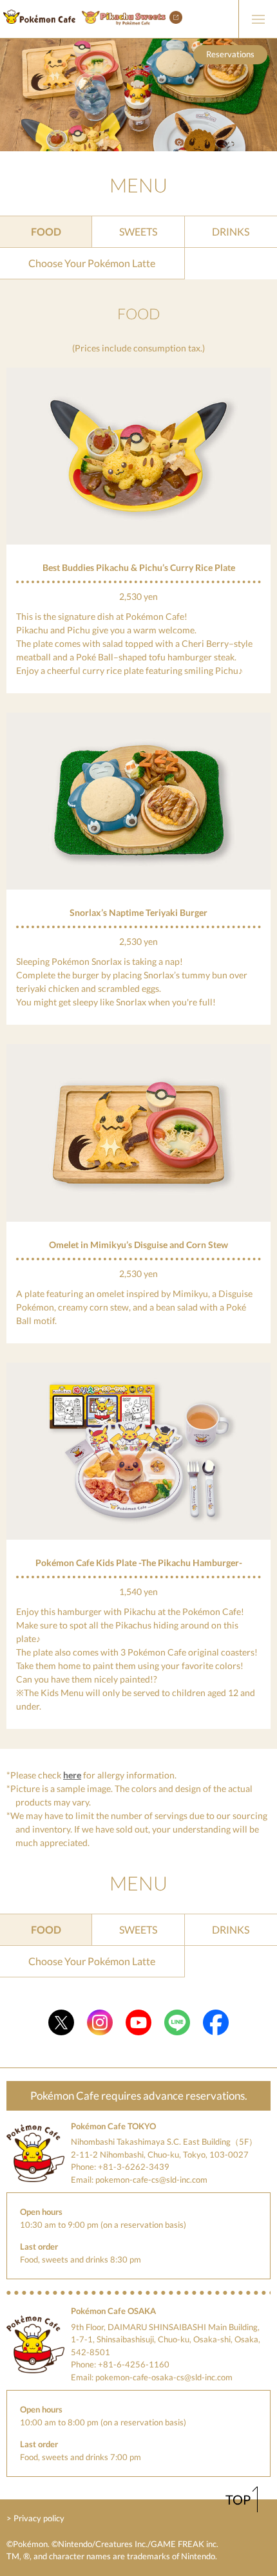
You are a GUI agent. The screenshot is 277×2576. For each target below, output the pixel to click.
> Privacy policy (35, 2518)
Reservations (230, 54)
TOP (238, 2499)
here (72, 1775)
